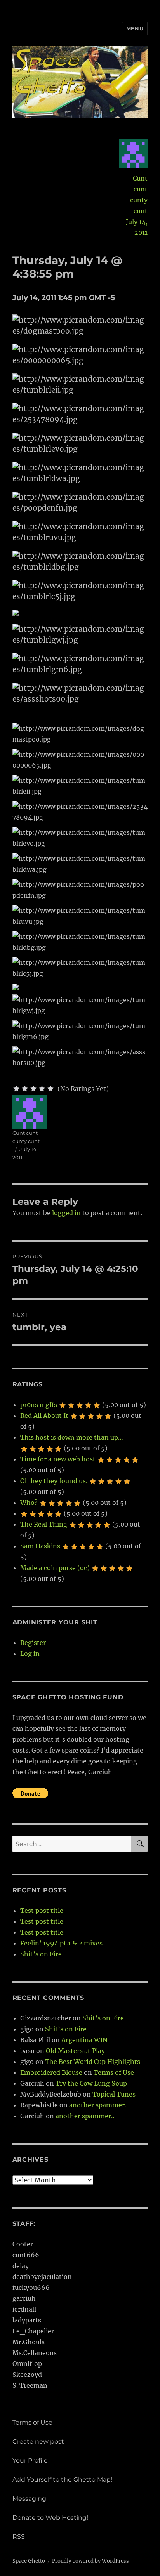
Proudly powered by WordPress (90, 2561)
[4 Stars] (42, 1089)
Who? (29, 1503)
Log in (30, 1654)
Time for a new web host (58, 1459)
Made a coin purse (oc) (55, 1568)
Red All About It (44, 1416)
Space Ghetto (29, 2561)
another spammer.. (98, 2105)
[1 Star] (16, 1089)
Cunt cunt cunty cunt (139, 195)
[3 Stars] (33, 1089)
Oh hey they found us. (54, 1481)
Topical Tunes (114, 2094)
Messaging (29, 2499)
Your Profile (30, 2460)
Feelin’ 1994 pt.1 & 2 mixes (61, 1943)
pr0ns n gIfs (39, 1405)
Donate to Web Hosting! (50, 2518)
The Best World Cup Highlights (93, 2062)
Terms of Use (114, 2072)
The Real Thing (44, 1524)
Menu (135, 28)
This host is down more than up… (72, 1437)
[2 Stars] (25, 1089)
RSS (19, 2537)
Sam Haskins (40, 1546)
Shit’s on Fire (41, 1954)
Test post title (42, 1911)
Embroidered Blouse (51, 2072)
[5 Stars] (50, 1089)
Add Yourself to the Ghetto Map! (62, 2480)
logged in (66, 1213)
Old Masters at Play (75, 2051)
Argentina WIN (84, 2040)
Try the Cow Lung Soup (91, 2083)
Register (33, 1643)
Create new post (38, 2441)
